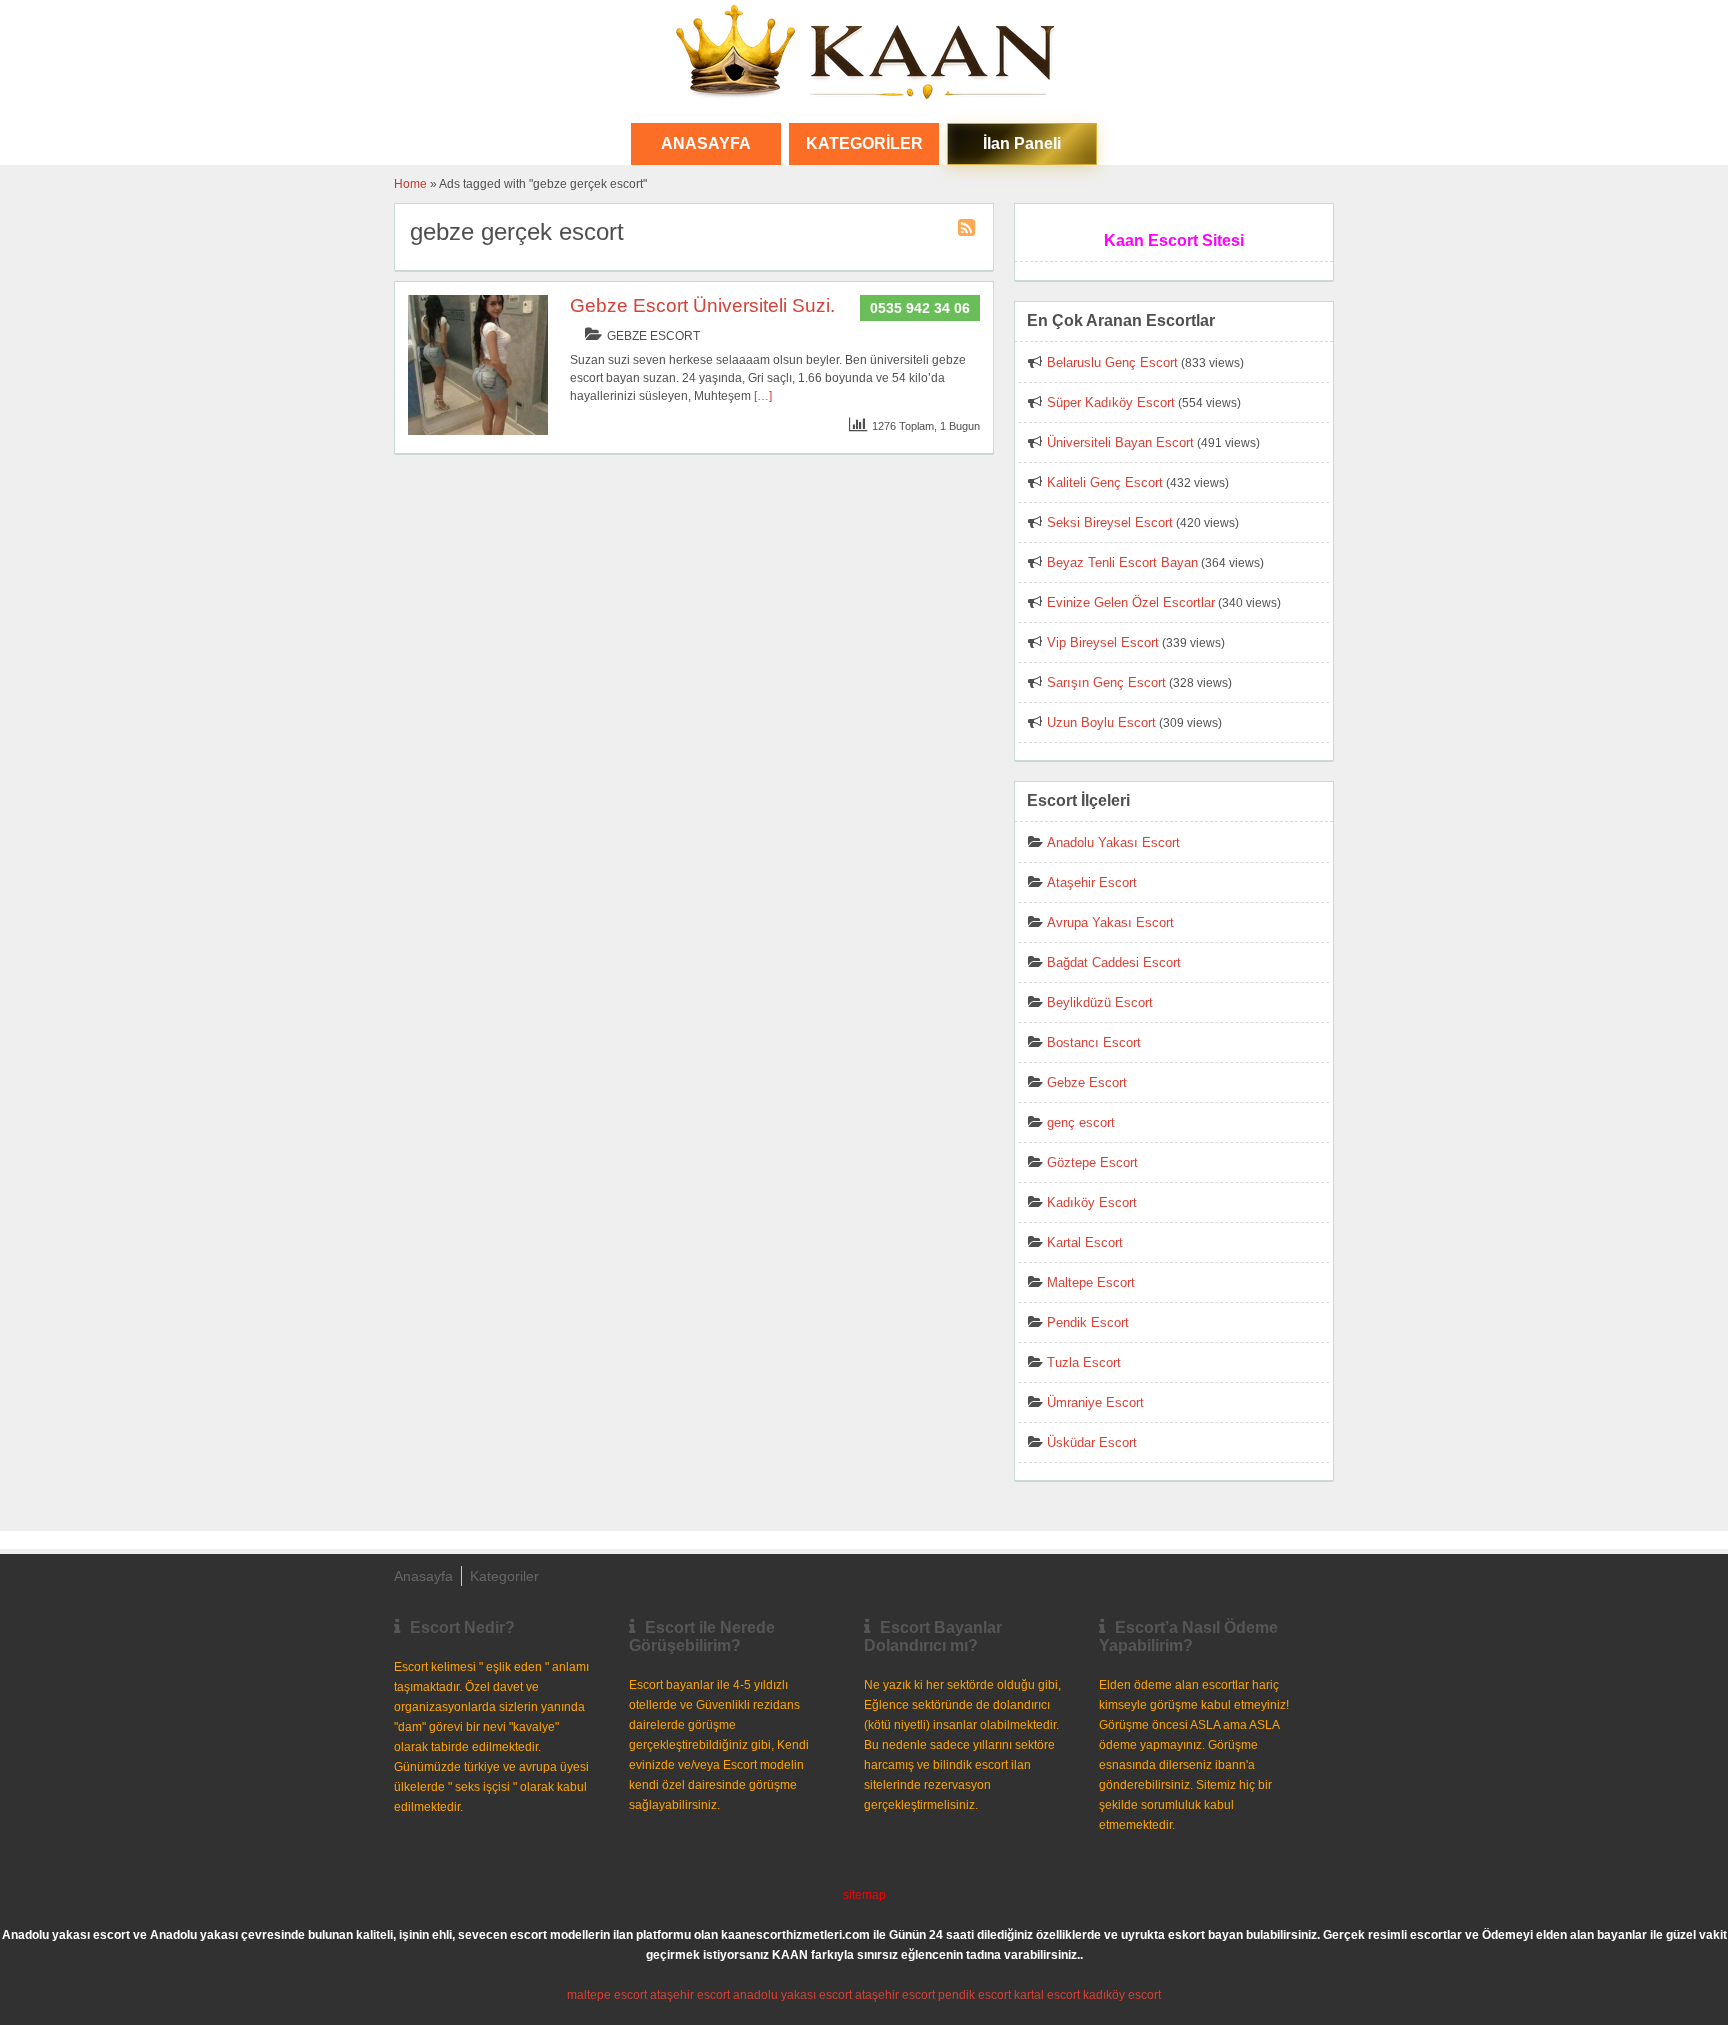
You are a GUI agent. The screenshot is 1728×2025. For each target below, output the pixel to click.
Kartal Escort (1085, 1242)
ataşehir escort (690, 1995)
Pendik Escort (1088, 1322)
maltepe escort (607, 1995)
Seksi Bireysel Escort (1110, 522)
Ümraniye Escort (1095, 1402)
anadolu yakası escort (792, 1995)
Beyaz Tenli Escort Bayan (1122, 562)
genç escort (1081, 1122)
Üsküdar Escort (1092, 1442)
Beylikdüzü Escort (1100, 1002)
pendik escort (974, 1995)
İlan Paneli (1022, 143)
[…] (763, 396)
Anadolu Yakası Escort (1113, 842)
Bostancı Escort (1094, 1042)
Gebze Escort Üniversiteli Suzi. (702, 305)
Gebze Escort (653, 336)
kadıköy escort (1122, 1995)
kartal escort (1047, 1995)
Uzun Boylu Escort (1101, 722)
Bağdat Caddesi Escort (1114, 962)
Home (410, 184)
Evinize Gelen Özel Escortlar (1131, 602)
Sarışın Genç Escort (1106, 682)
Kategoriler (864, 143)
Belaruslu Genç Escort (1112, 362)
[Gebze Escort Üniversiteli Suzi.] (478, 431)
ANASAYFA (706, 143)
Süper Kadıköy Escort (1111, 402)
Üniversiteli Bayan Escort (1120, 442)
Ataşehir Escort (1092, 882)
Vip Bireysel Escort (1103, 642)
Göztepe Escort (1092, 1162)
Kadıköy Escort (1092, 1202)
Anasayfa (423, 1576)
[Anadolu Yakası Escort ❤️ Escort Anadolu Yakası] (864, 54)
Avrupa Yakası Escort (1110, 922)
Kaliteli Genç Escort (1105, 482)
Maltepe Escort (1091, 1282)
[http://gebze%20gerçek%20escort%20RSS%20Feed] (969, 231)
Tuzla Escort (1084, 1362)
